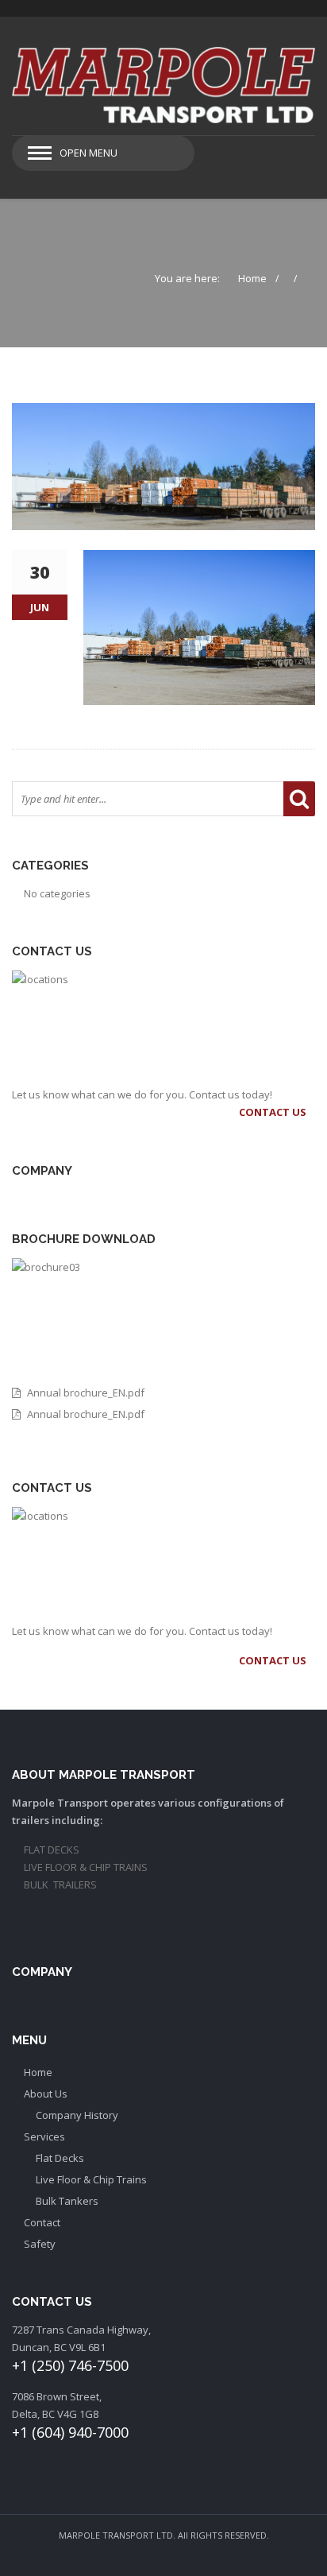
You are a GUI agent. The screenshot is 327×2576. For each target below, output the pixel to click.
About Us (46, 2094)
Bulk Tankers (67, 2201)
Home (252, 278)
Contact (42, 2222)
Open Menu (88, 153)
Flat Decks (60, 2158)
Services (44, 2136)
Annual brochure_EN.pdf (86, 1393)
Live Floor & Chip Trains (91, 2179)
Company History (77, 2115)
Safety (40, 2244)
